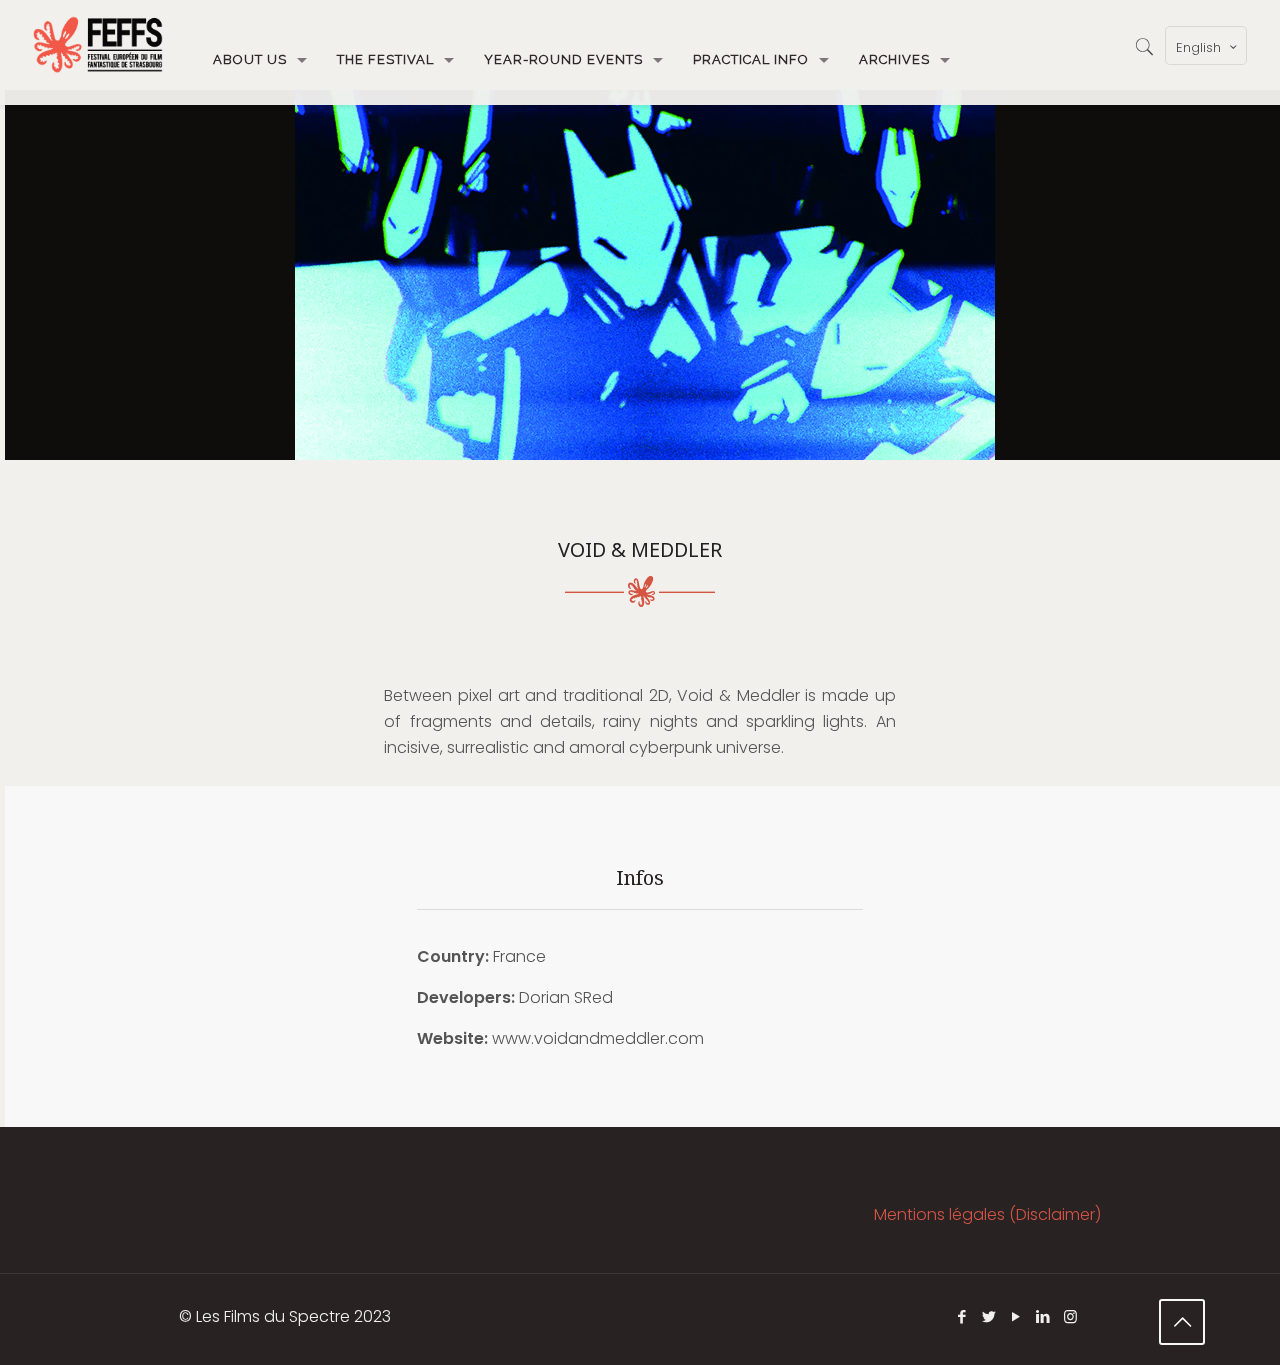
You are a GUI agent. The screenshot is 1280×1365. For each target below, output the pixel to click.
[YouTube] (1016, 1316)
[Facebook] (962, 1316)
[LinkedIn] (1043, 1316)
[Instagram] (1070, 1316)
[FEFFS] (98, 45)
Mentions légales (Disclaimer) (987, 1214)
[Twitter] (989, 1316)
